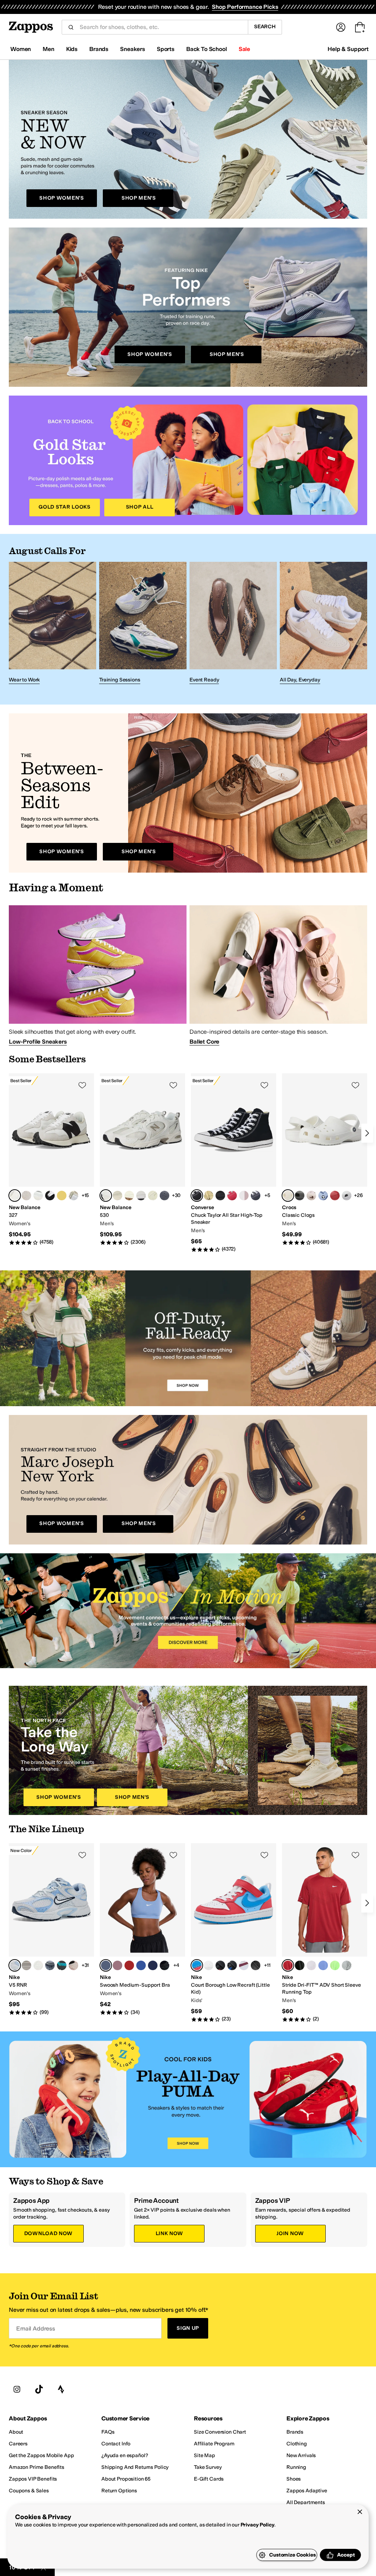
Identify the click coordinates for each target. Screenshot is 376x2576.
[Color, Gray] (62, 1196)
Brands (99, 49)
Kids (72, 49)
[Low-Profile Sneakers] (98, 975)
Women (21, 49)
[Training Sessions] (143, 624)
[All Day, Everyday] (323, 624)
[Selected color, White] (106, 1196)
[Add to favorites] (82, 1085)
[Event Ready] (233, 624)
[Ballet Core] (278, 975)
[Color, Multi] (38, 1965)
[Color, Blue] (323, 1196)
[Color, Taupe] (38, 1196)
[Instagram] (17, 2389)
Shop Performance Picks (245, 7)
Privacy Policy (258, 2525)
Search (265, 27)
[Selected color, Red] (197, 1965)
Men (48, 49)
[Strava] (61, 2389)
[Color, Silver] (73, 1196)
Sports (166, 49)
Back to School (207, 49)
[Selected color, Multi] (15, 1196)
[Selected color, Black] (197, 1196)
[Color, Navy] (256, 1196)
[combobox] (161, 27)
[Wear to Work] (53, 624)
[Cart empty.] (360, 27)
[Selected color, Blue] (106, 1965)
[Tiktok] (39, 2389)
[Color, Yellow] (209, 1196)
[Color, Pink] (244, 1196)
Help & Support (348, 49)
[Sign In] (341, 27)
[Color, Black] (50, 1196)
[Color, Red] (232, 1196)
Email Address (36, 2328)
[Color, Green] (335, 1965)
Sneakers (133, 49)
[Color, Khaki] (311, 1196)
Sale (244, 49)
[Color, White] (26, 1196)
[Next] (367, 1133)
